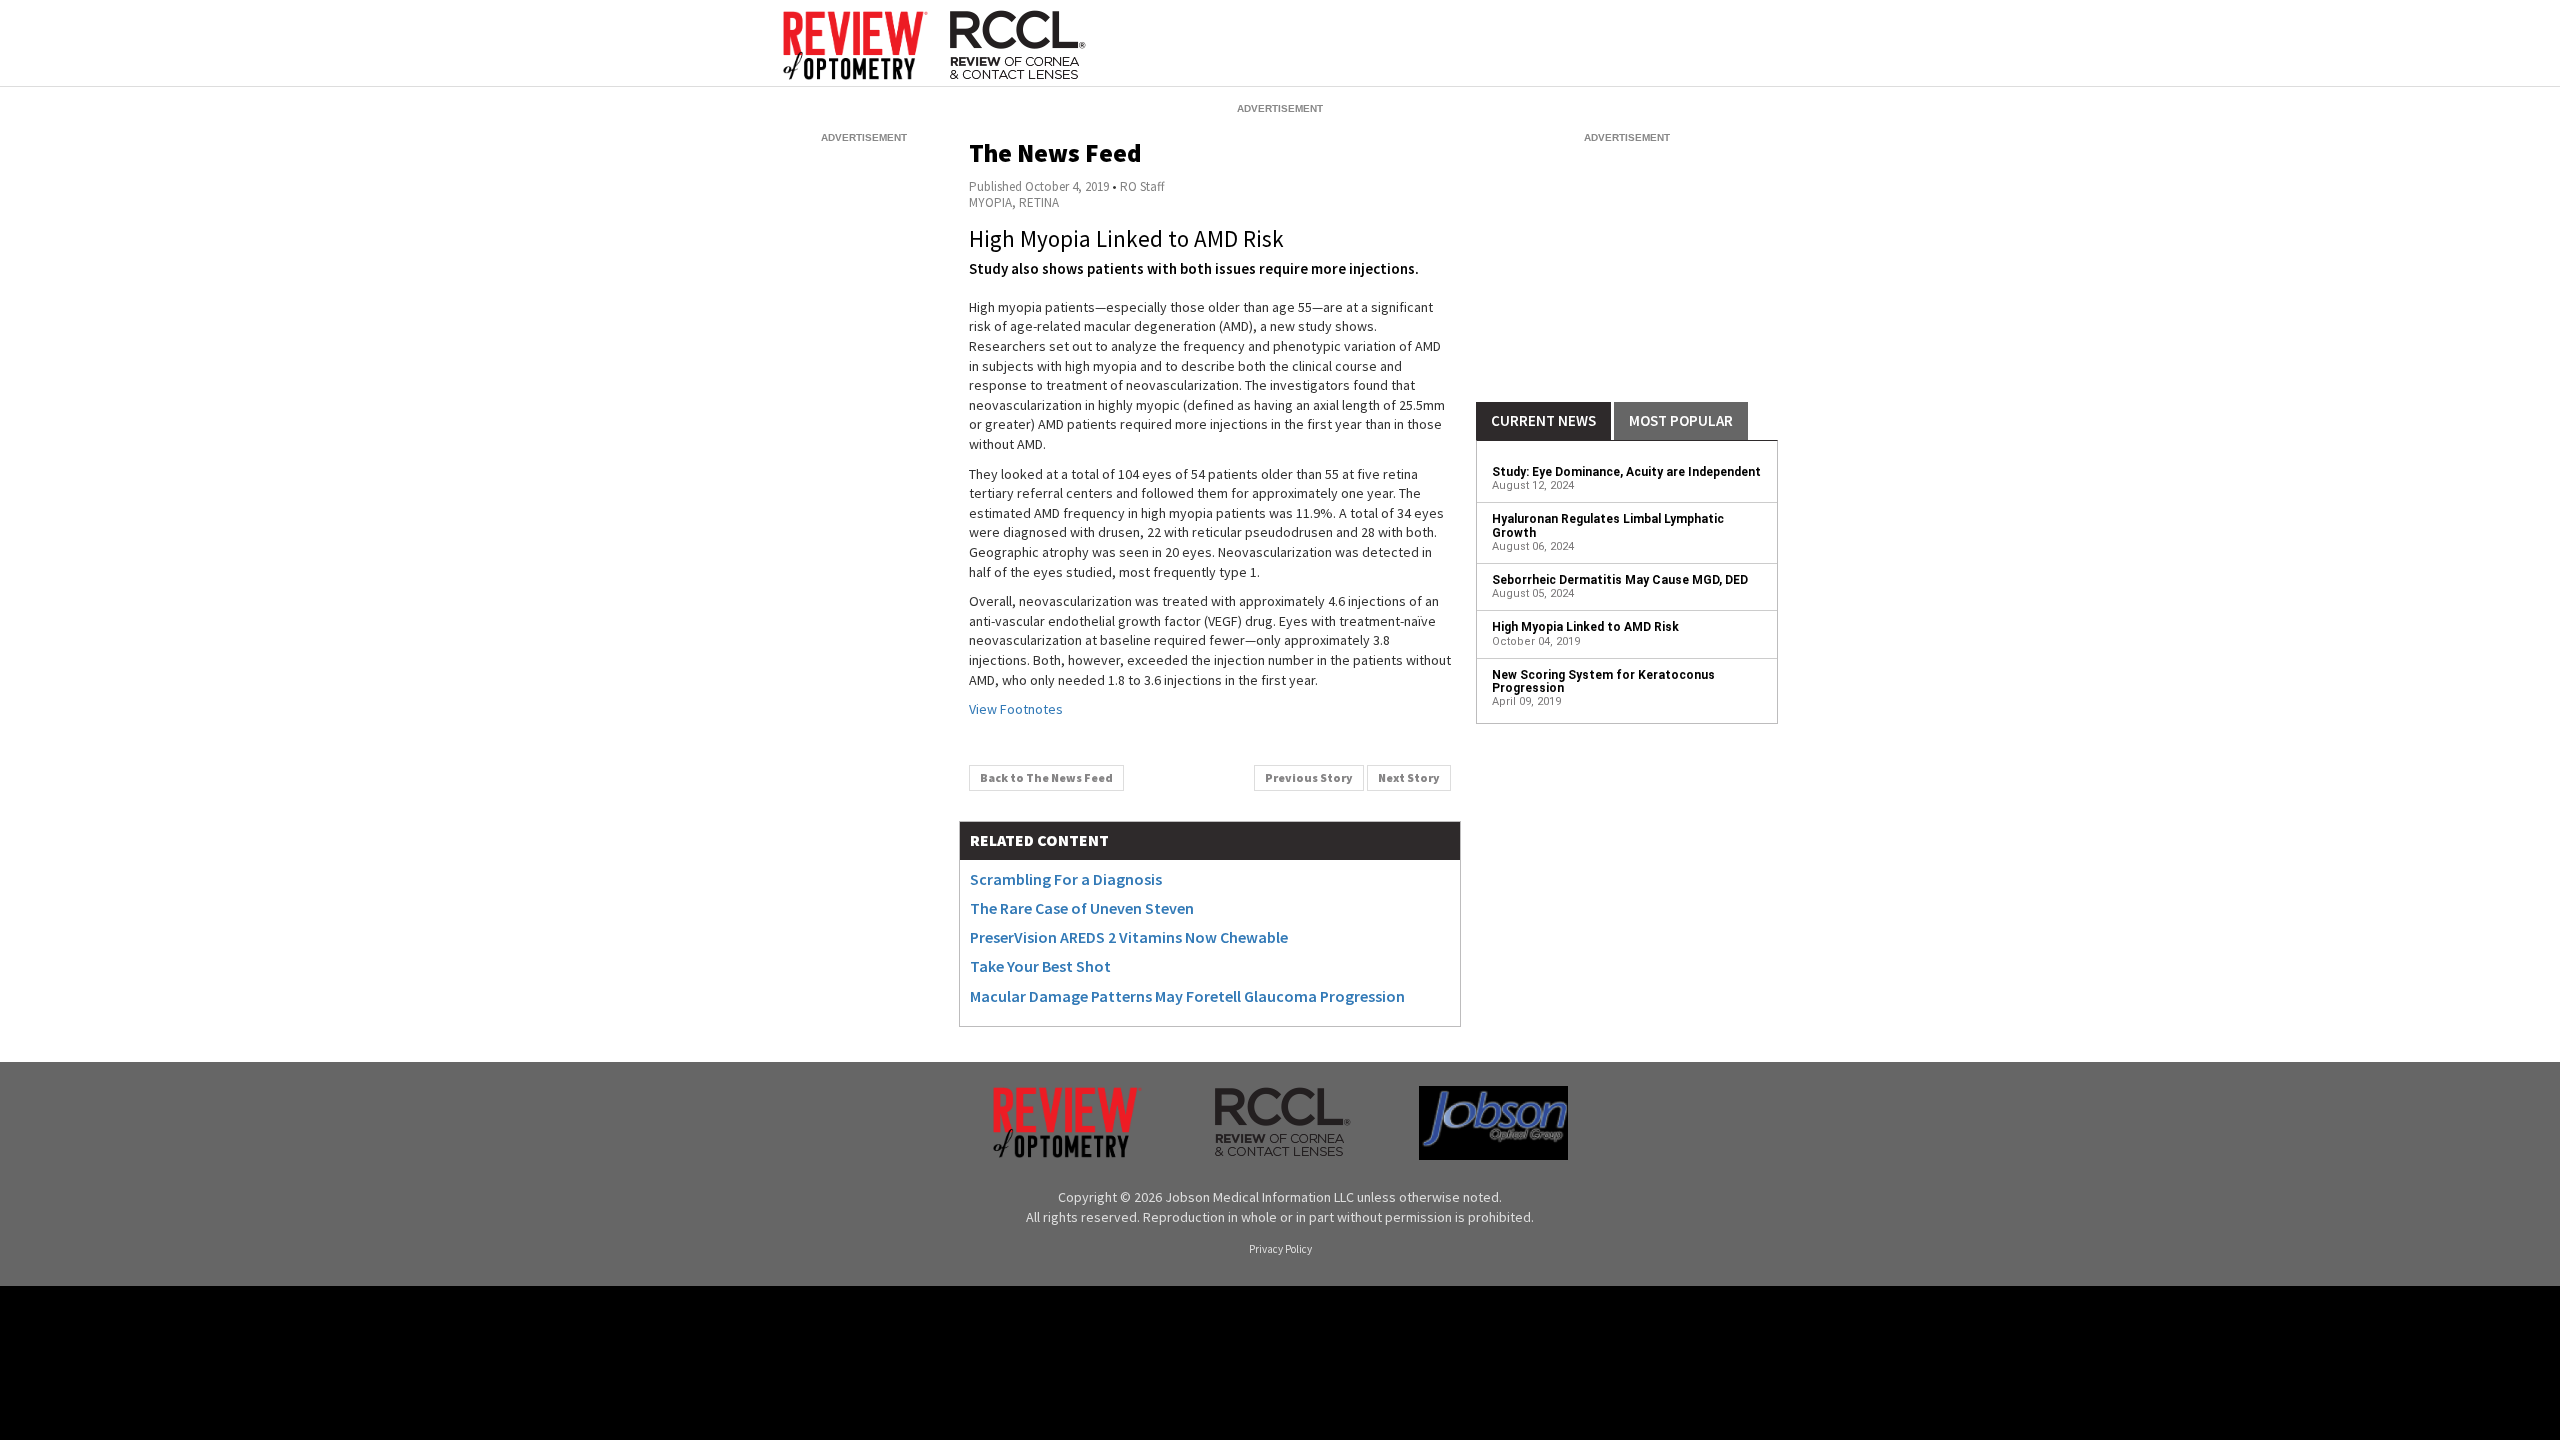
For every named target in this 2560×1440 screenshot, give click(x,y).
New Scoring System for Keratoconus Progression (1603, 681)
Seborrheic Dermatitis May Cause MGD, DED (1620, 580)
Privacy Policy (1280, 1249)
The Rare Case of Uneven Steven (1082, 908)
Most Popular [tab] (1681, 420)
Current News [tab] (1543, 420)
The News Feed (1055, 153)
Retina (1039, 202)
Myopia (990, 202)
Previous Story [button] (1309, 777)
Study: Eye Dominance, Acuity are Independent (1626, 472)
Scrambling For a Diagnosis (1066, 879)
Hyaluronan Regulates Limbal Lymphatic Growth (1608, 525)
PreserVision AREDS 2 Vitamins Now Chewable (1129, 937)
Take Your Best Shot (1040, 966)
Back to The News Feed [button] (1046, 777)
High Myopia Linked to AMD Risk (1585, 627)
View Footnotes (1016, 709)
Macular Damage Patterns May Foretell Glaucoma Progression (1187, 996)
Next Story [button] (1409, 777)
